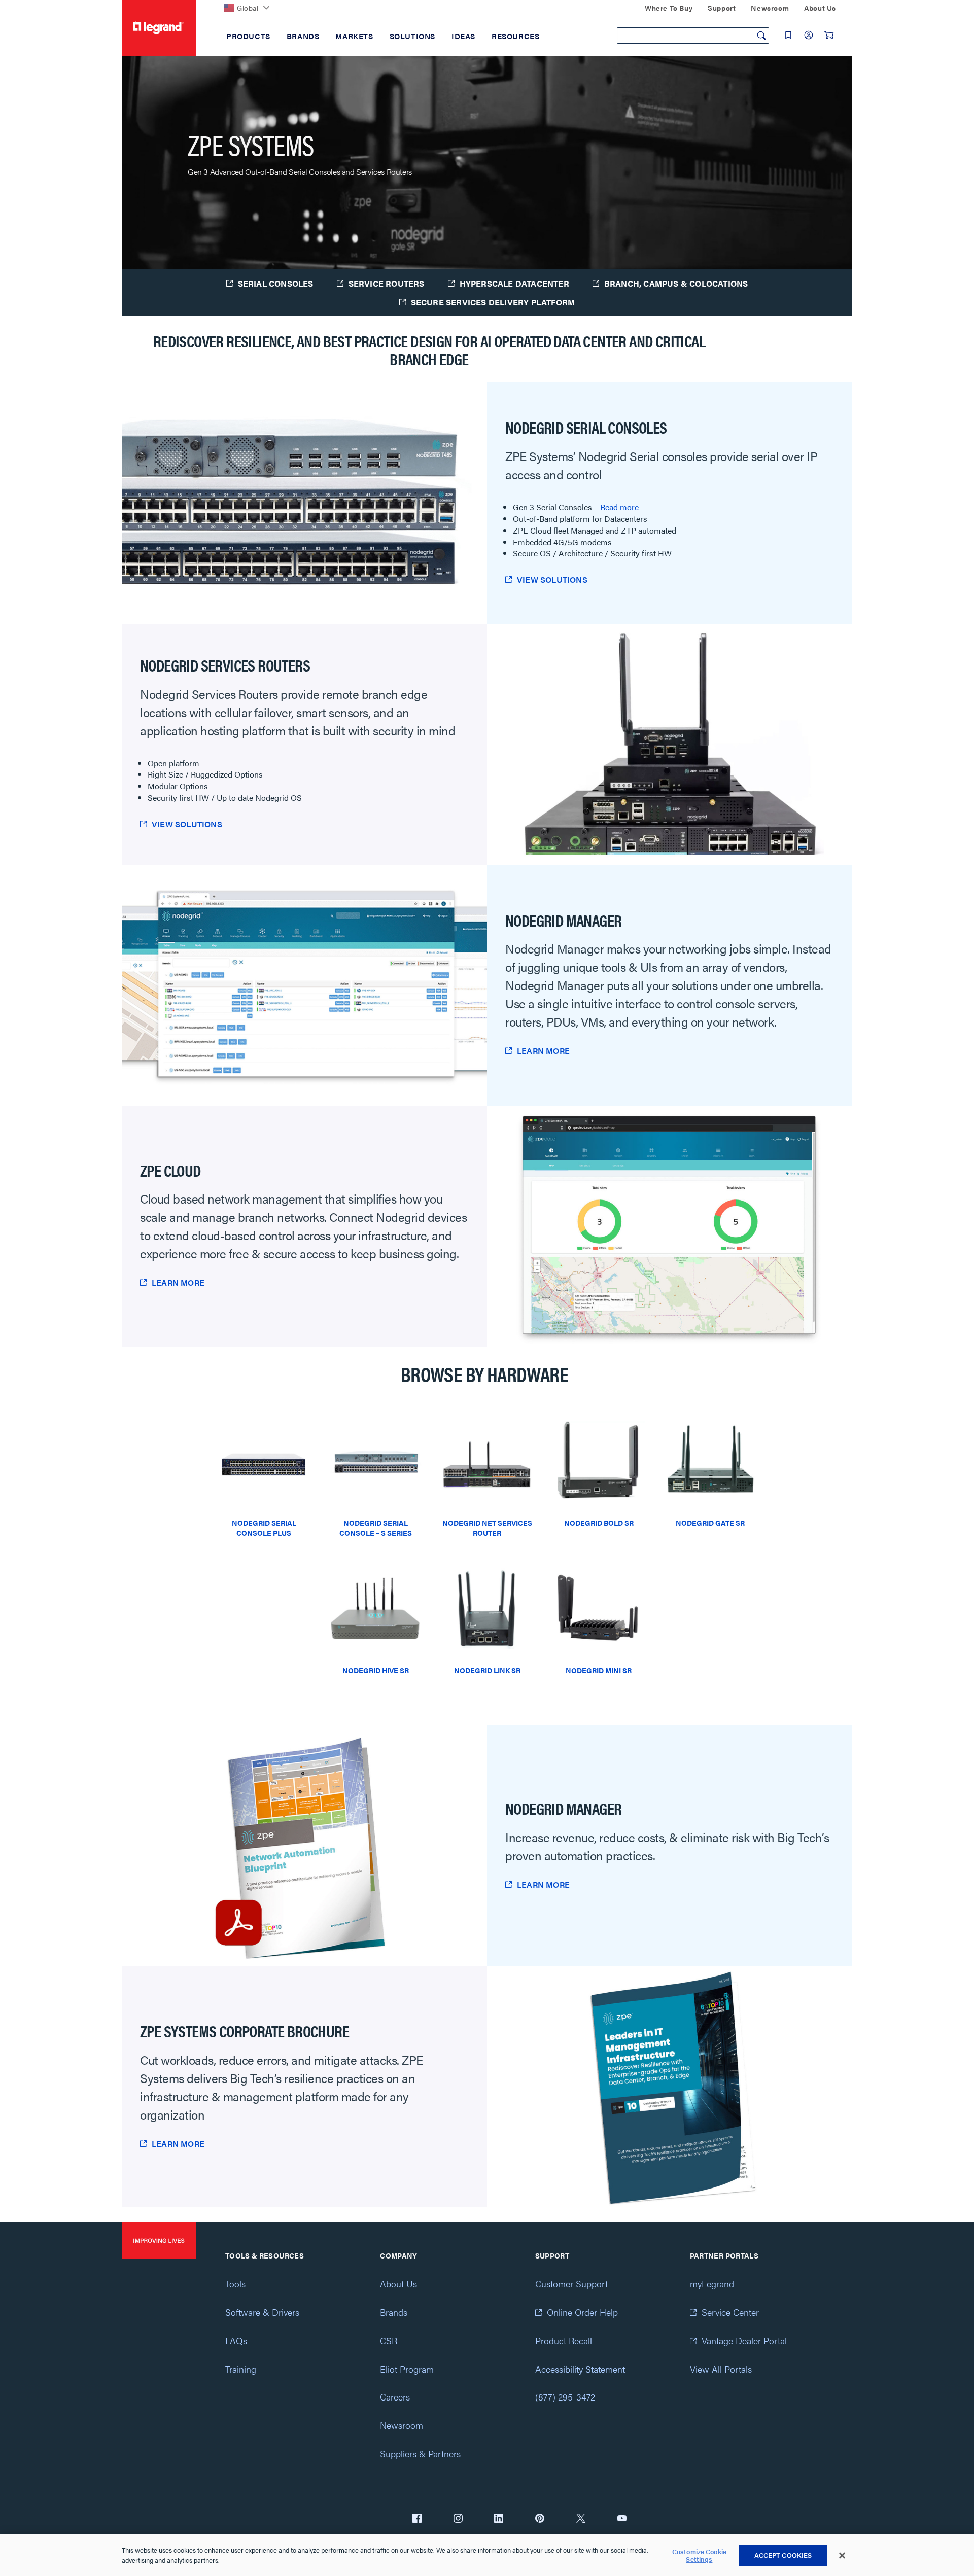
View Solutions (552, 579)
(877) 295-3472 (565, 2397)
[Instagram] (458, 2519)
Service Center (730, 2312)
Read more (619, 507)
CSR (389, 2340)
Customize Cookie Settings (699, 2555)
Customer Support (571, 2284)
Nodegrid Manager (563, 920)
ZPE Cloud (170, 1170)
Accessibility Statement (580, 2369)
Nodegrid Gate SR (710, 1523)
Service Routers (387, 283)
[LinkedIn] (499, 2519)
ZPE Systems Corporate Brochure (245, 2031)
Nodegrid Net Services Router (487, 1528)
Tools (235, 2284)
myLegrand (712, 2284)
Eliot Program (407, 2369)
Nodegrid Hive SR (376, 1670)
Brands (394, 2312)
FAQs (236, 2340)
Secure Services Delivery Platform (493, 302)
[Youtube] (622, 2519)
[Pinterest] (540, 2519)
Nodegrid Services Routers (225, 665)
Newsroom (402, 2425)
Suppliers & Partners (420, 2454)
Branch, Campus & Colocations (676, 283)
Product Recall (564, 2340)
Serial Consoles (276, 283)
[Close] (842, 2556)
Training (241, 2369)
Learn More (543, 1051)
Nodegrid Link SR (487, 1670)
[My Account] (809, 35)
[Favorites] (788, 35)
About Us (398, 2284)
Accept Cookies (783, 2555)
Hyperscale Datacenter (514, 283)
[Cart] (829, 35)
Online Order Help (582, 2312)
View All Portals (721, 2369)
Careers (395, 2397)
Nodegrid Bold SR (599, 1523)
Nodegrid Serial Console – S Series (376, 1528)
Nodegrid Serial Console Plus (264, 1528)
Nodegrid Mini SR (599, 1670)
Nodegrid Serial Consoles (586, 427)
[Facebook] (417, 2519)
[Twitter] (581, 2519)
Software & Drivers (262, 2312)
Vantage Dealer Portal (744, 2340)
